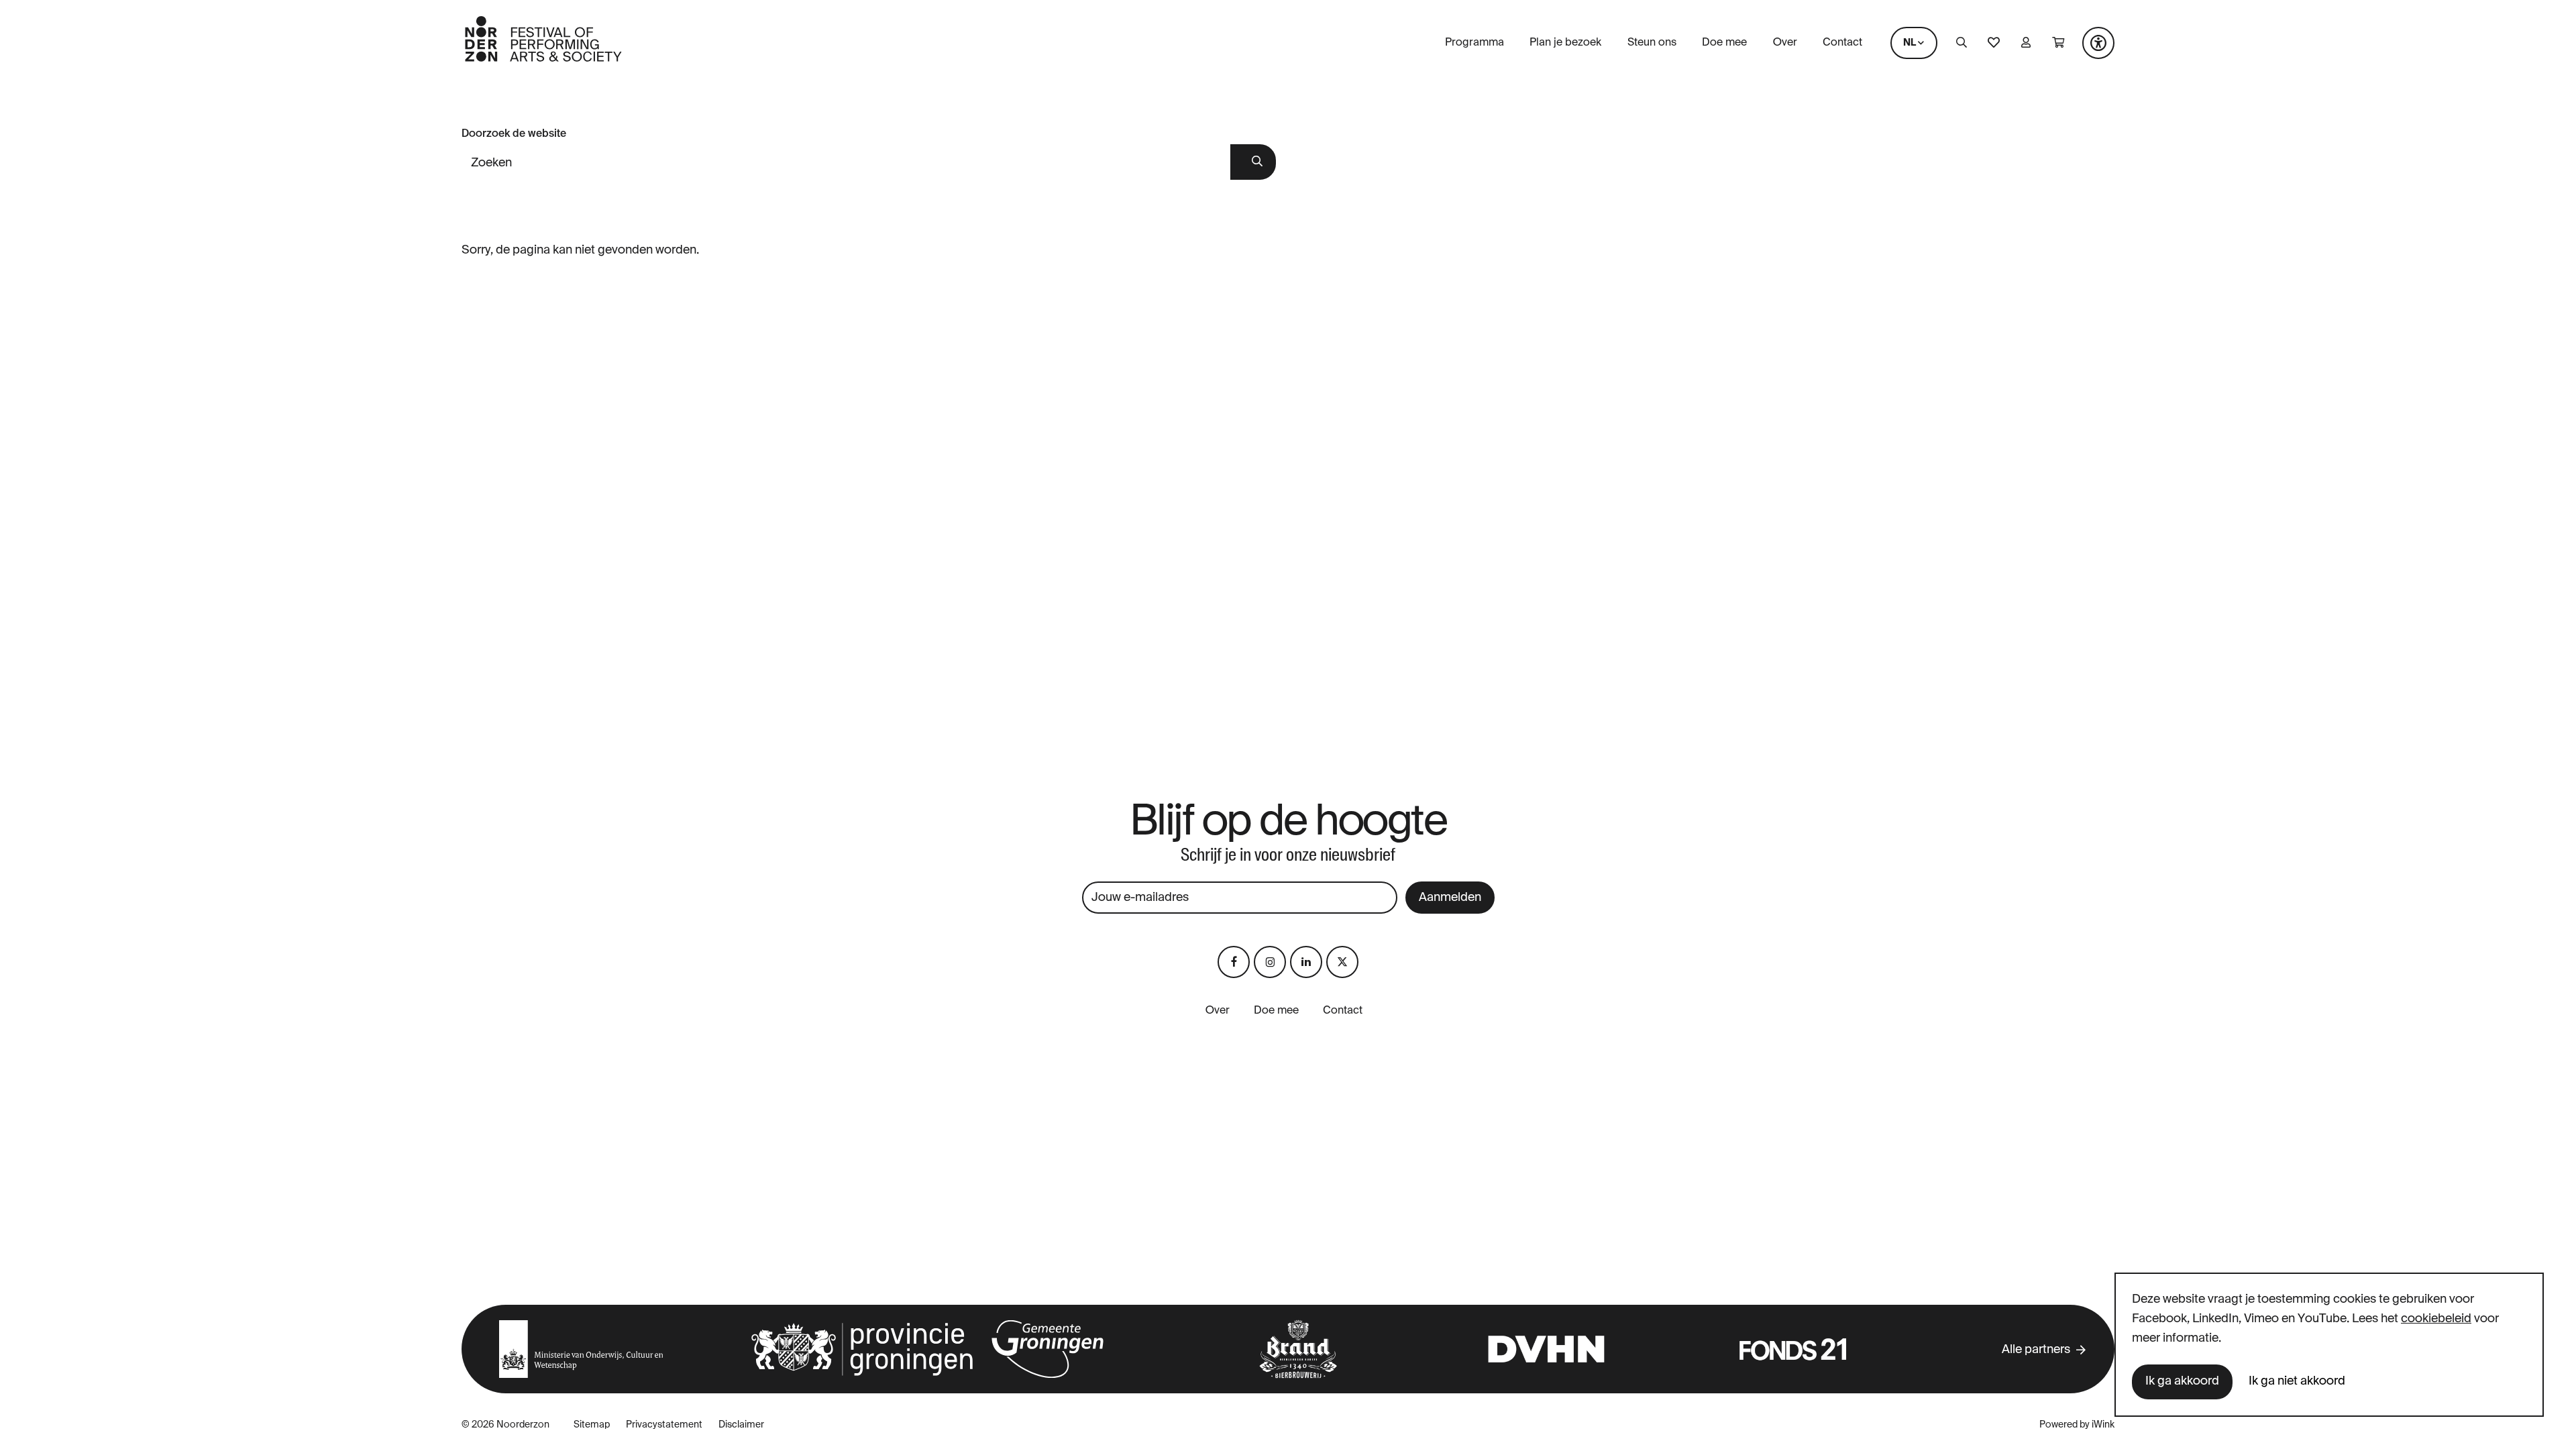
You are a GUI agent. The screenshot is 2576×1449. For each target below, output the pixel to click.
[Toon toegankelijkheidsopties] (2098, 43)
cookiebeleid (2436, 1319)
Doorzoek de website (514, 134)
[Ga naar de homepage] (543, 60)
